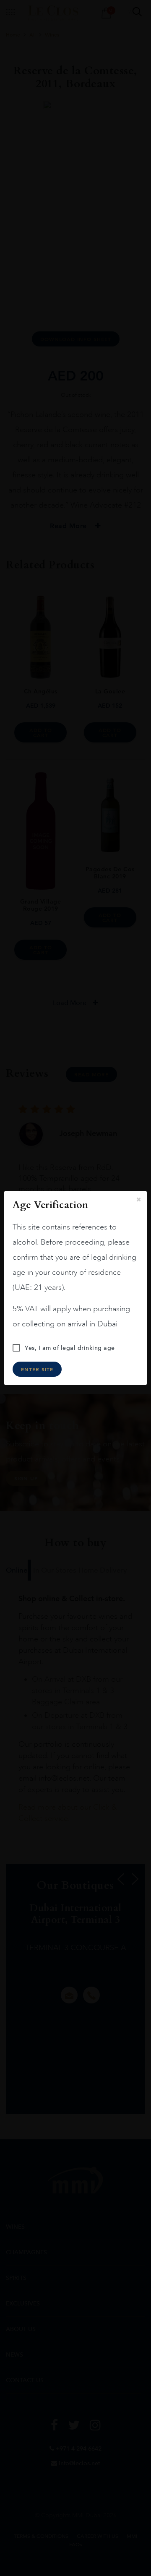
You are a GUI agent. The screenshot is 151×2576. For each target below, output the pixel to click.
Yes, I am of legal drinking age (70, 1348)
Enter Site (37, 1369)
